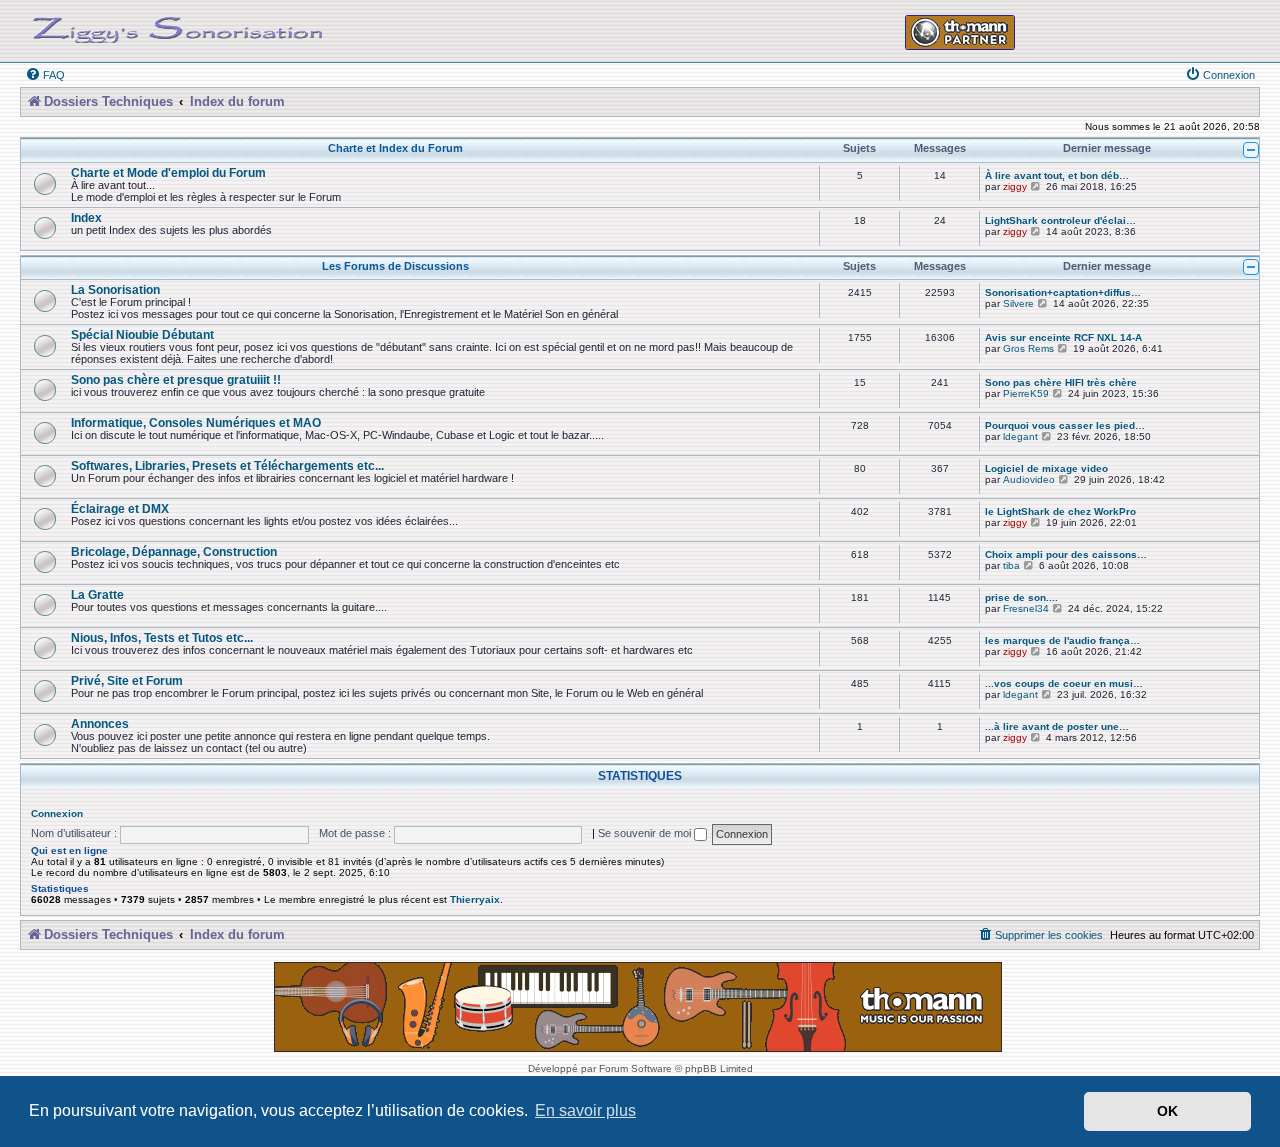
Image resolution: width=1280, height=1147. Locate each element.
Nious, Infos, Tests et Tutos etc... (162, 637)
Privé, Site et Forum (127, 680)
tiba (1011, 565)
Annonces (100, 723)
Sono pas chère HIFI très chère (1061, 382)
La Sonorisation (115, 289)
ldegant (1020, 436)
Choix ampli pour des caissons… (1066, 554)
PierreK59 (1026, 393)
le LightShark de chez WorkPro (1060, 511)
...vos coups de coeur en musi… (1064, 683)
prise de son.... (1021, 597)
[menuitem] (45, 75)
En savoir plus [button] (585, 1110)
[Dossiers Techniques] (178, 26)
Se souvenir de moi (646, 833)
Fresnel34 (1026, 608)
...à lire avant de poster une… (1057, 726)
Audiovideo (1029, 479)
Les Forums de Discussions (395, 266)
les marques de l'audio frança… (1062, 640)
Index (86, 217)
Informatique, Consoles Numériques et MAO (196, 422)
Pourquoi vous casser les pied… (1065, 425)
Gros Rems (1028, 348)
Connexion (57, 813)
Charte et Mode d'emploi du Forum (168, 172)
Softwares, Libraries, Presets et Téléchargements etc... (227, 465)
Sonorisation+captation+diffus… (1063, 292)
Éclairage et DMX (120, 508)
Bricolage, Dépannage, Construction (174, 551)
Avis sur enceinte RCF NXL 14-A (1063, 337)
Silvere (1018, 303)
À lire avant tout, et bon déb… (1057, 175)
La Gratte (97, 594)
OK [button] (1167, 1111)
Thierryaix (475, 899)
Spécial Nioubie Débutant (142, 334)
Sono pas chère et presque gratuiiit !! (176, 379)
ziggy (1015, 186)
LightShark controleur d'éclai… (1060, 220)
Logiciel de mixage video (1046, 468)
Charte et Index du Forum (395, 148)
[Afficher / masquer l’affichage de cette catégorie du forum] (1251, 150)
